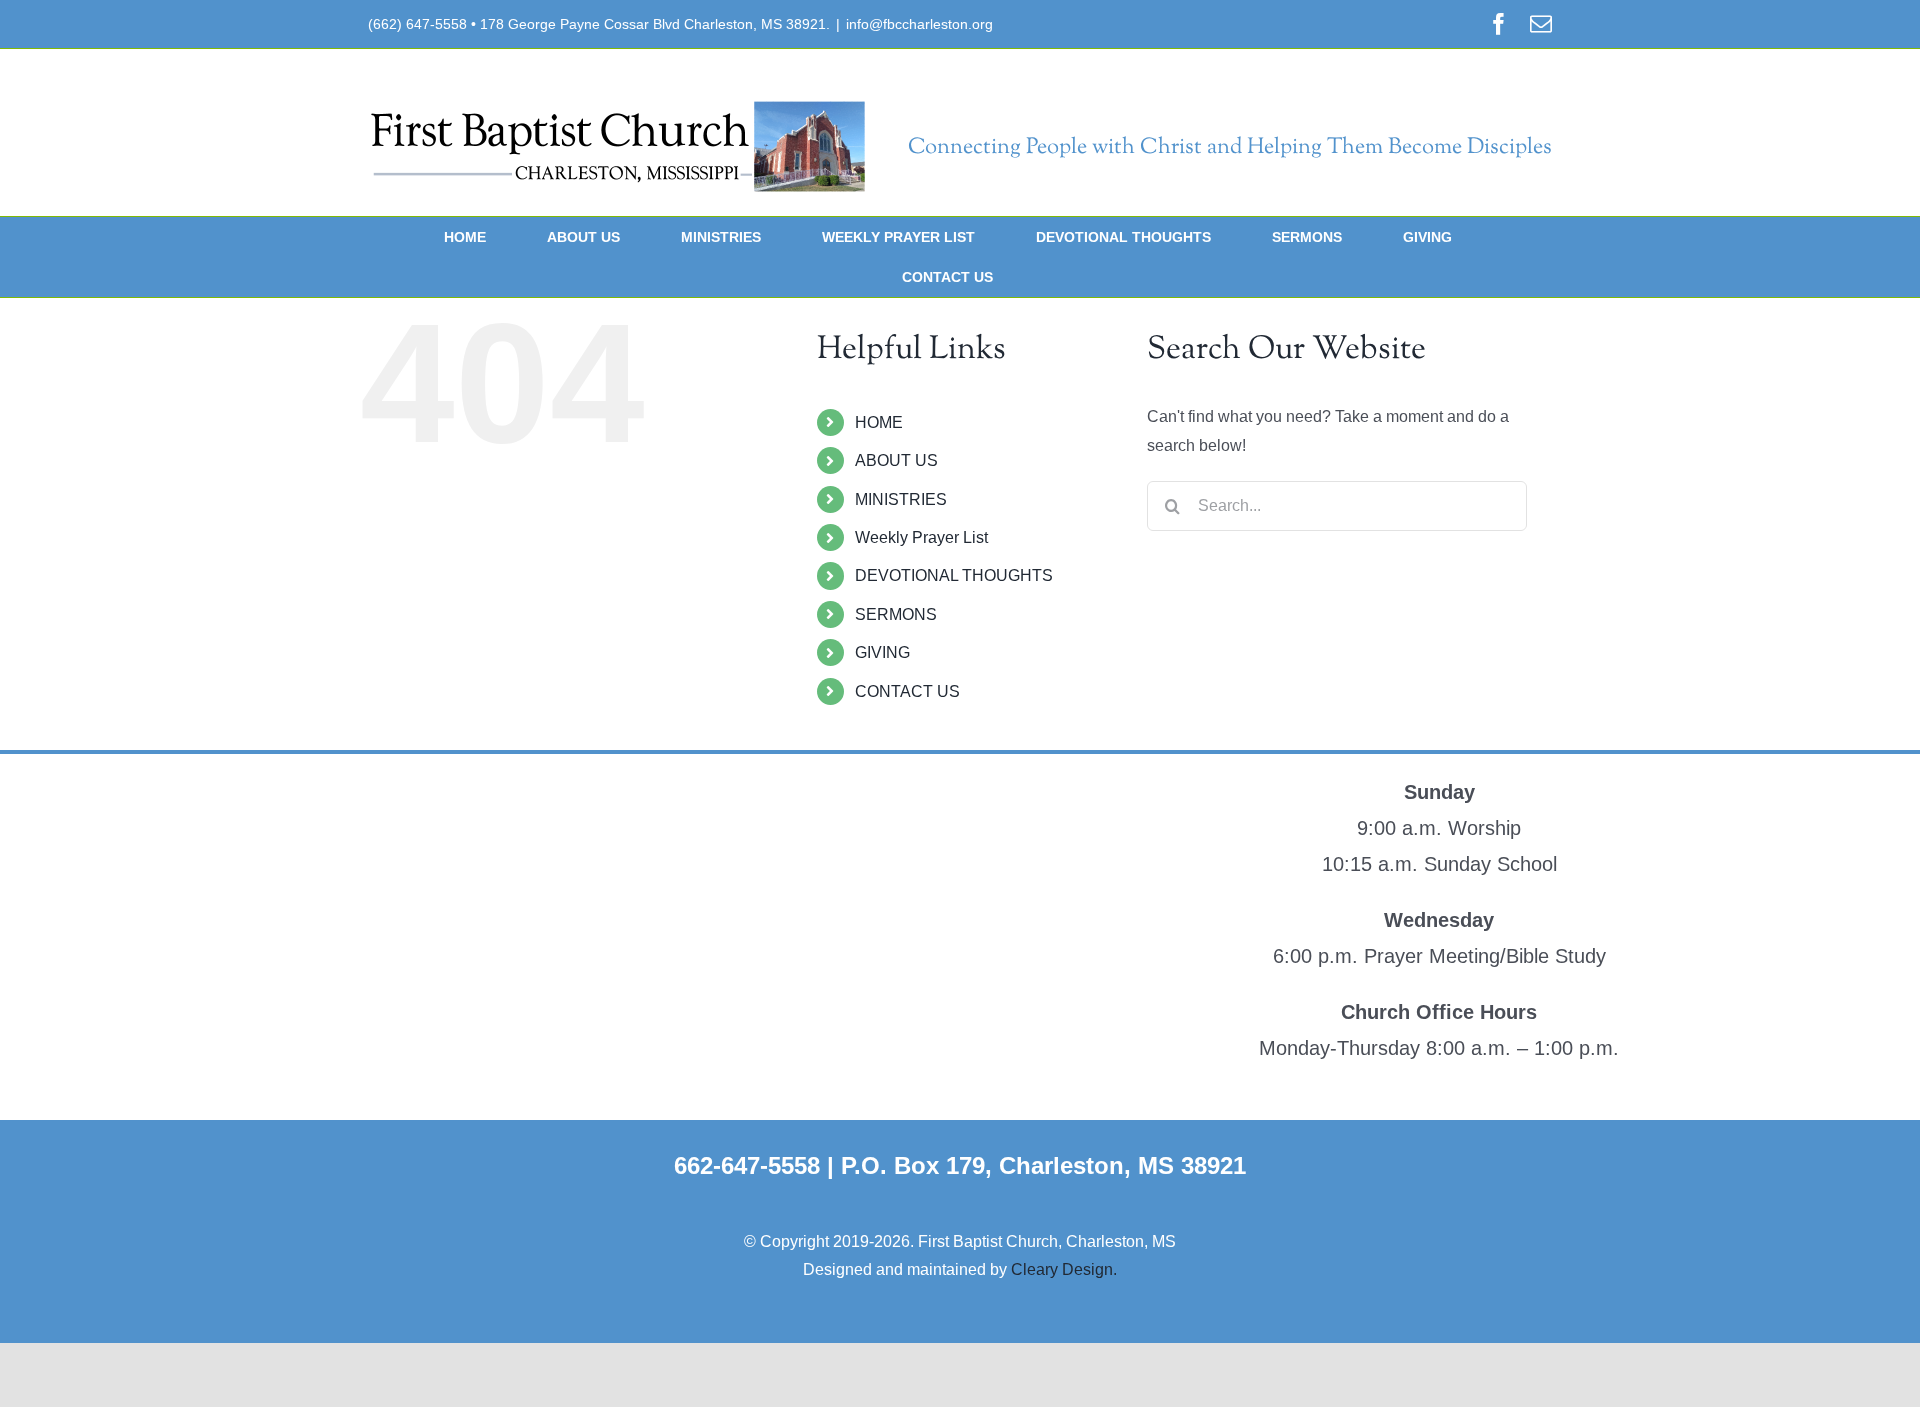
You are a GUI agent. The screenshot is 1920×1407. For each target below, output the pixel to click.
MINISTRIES (901, 499)
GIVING (882, 652)
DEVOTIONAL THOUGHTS (954, 575)
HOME (879, 422)
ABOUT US (896, 460)
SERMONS (896, 614)
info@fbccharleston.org (919, 24)
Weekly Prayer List (921, 537)
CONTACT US (907, 691)
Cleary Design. (1064, 1269)
